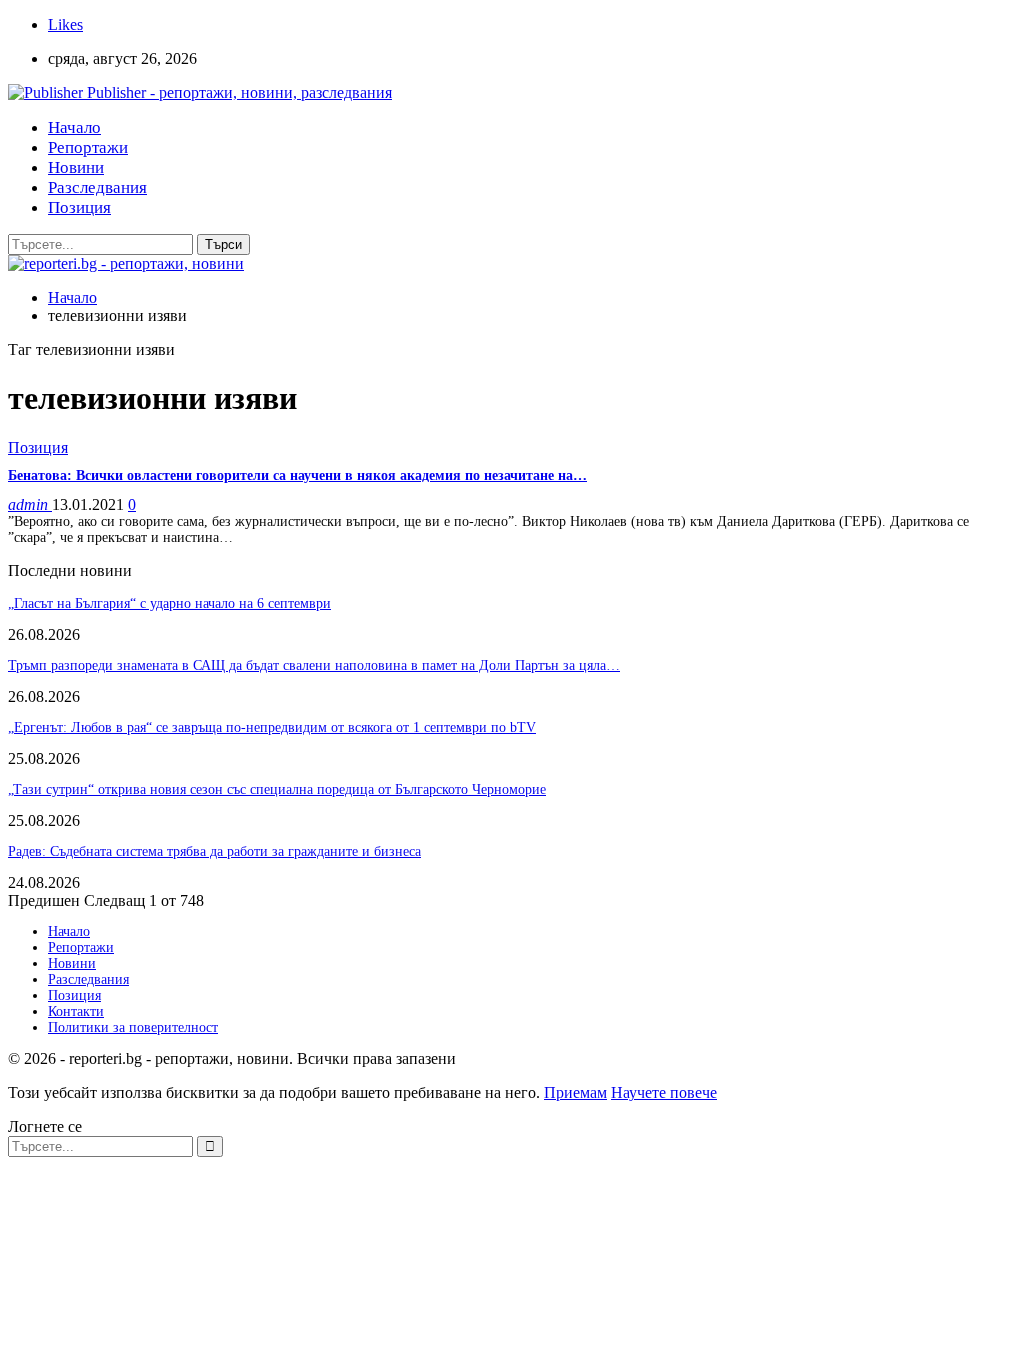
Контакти (76, 1011)
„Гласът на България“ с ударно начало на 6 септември (169, 603)
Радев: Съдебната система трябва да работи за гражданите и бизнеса (214, 851)
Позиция (79, 207)
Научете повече (664, 1092)
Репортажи (88, 147)
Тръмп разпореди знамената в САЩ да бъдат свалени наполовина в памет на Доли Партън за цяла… (314, 665)
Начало (74, 127)
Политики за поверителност (133, 1027)
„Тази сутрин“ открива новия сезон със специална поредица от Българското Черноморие (277, 789)
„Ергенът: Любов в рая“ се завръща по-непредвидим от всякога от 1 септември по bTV (272, 727)
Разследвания (97, 187)
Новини (76, 167)
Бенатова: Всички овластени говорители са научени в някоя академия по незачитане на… (297, 475)
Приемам (575, 1092)
